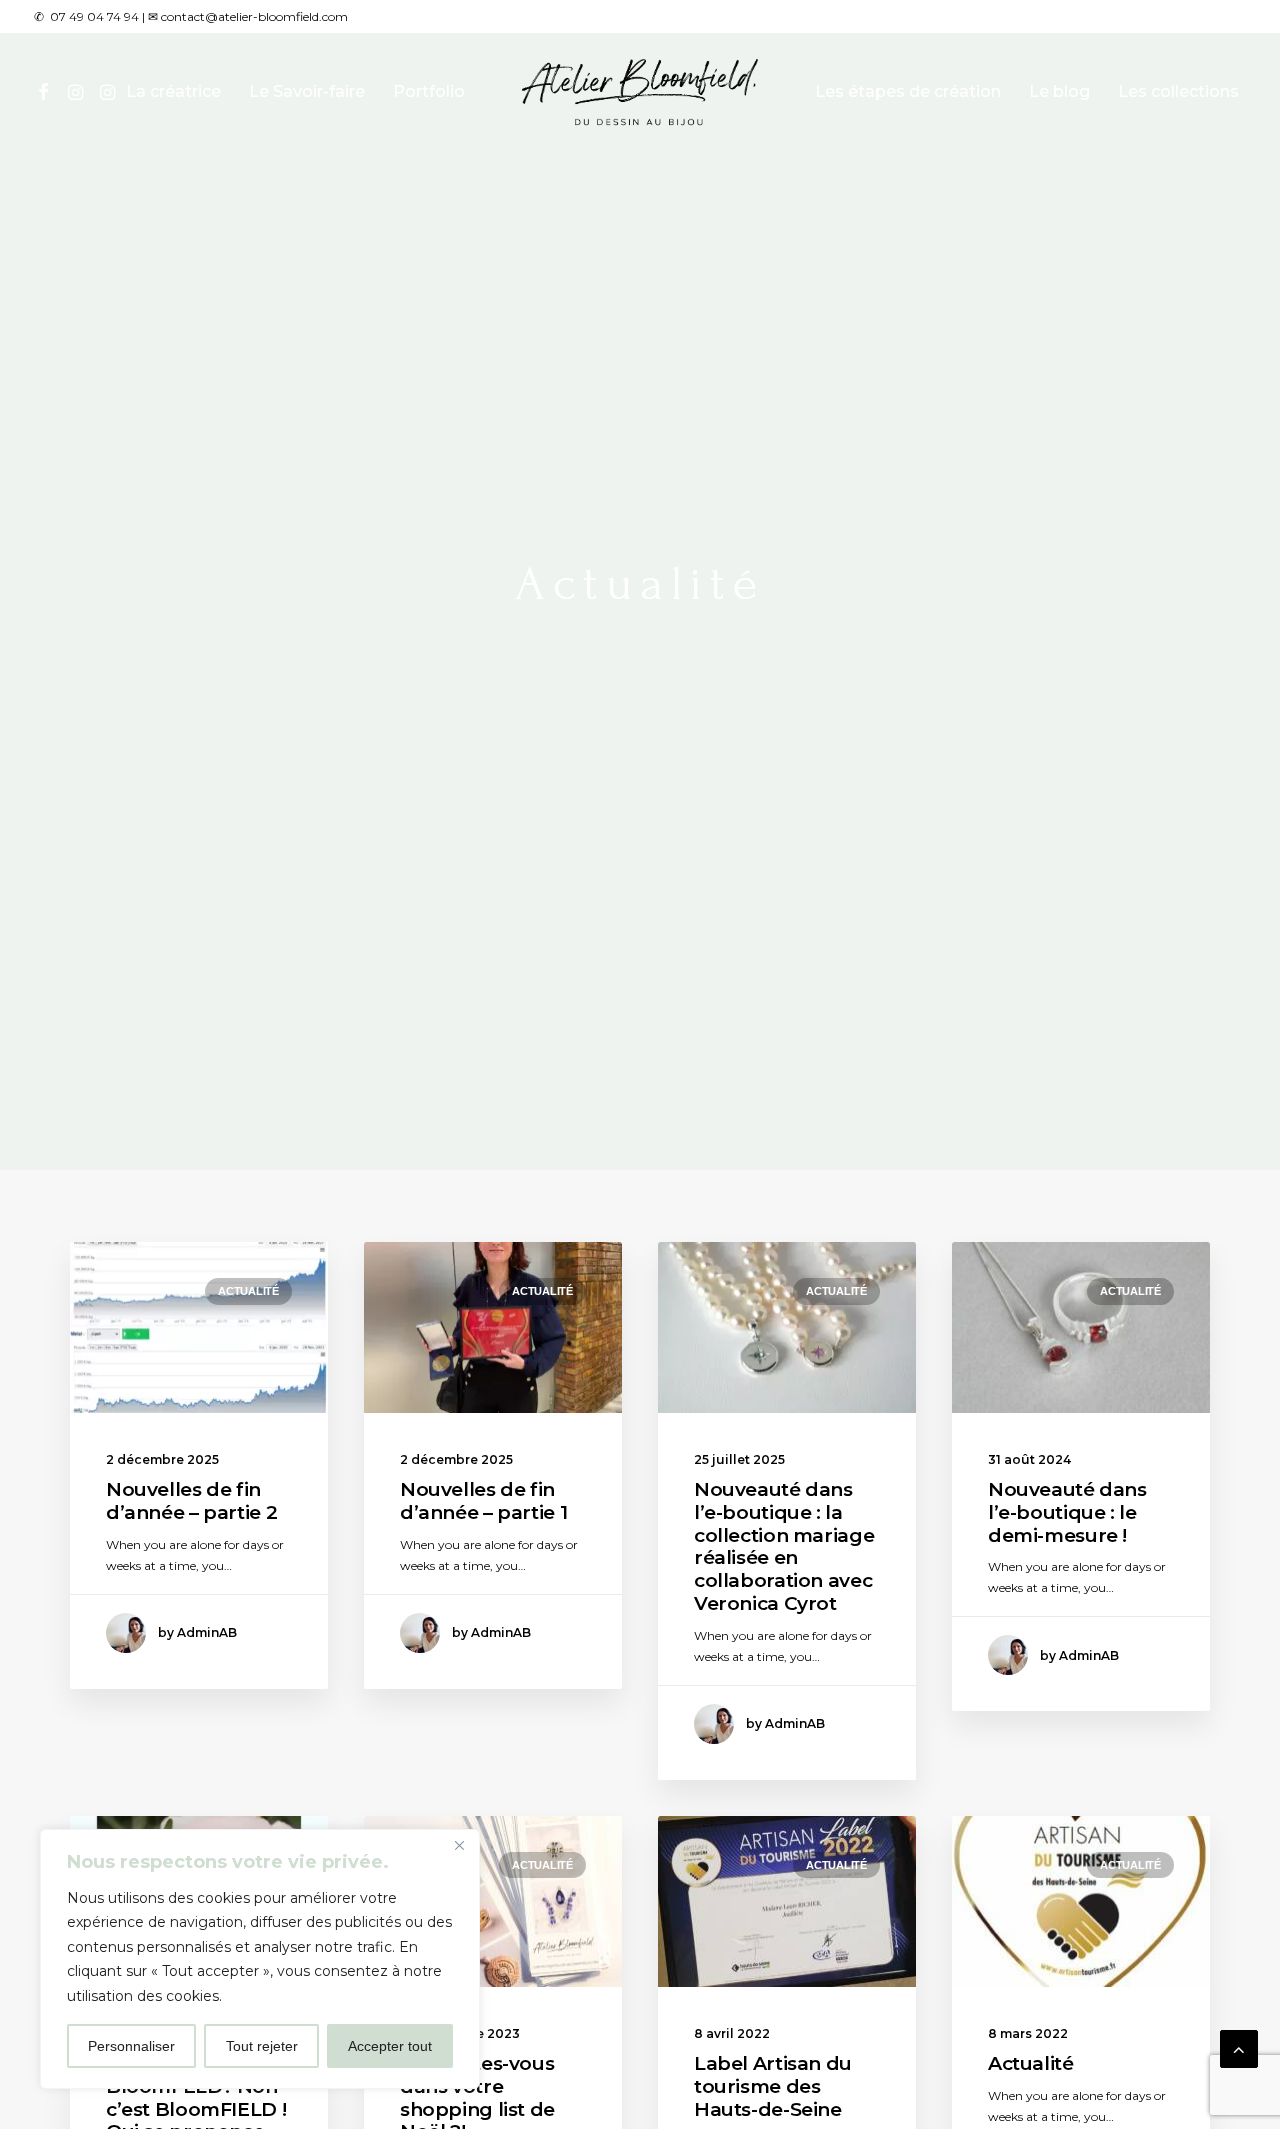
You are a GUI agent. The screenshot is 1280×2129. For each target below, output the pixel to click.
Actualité (248, 1291)
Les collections (1178, 91)
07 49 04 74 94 (94, 16)
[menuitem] (46, 92)
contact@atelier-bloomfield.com (254, 16)
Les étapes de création (908, 91)
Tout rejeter (262, 2046)
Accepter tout (390, 2046)
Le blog (1059, 91)
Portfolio (429, 91)
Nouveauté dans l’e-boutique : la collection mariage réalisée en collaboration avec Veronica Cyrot (784, 1546)
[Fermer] (459, 1846)
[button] (46, 92)
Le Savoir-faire (307, 91)
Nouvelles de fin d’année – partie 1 (483, 1501)
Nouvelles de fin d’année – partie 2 (191, 1501)
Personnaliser (131, 2046)
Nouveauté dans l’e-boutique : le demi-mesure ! (1067, 1512)
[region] (260, 1959)
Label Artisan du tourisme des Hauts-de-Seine (773, 2086)
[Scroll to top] (1239, 2048)
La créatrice (173, 91)
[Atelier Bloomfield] (640, 92)
